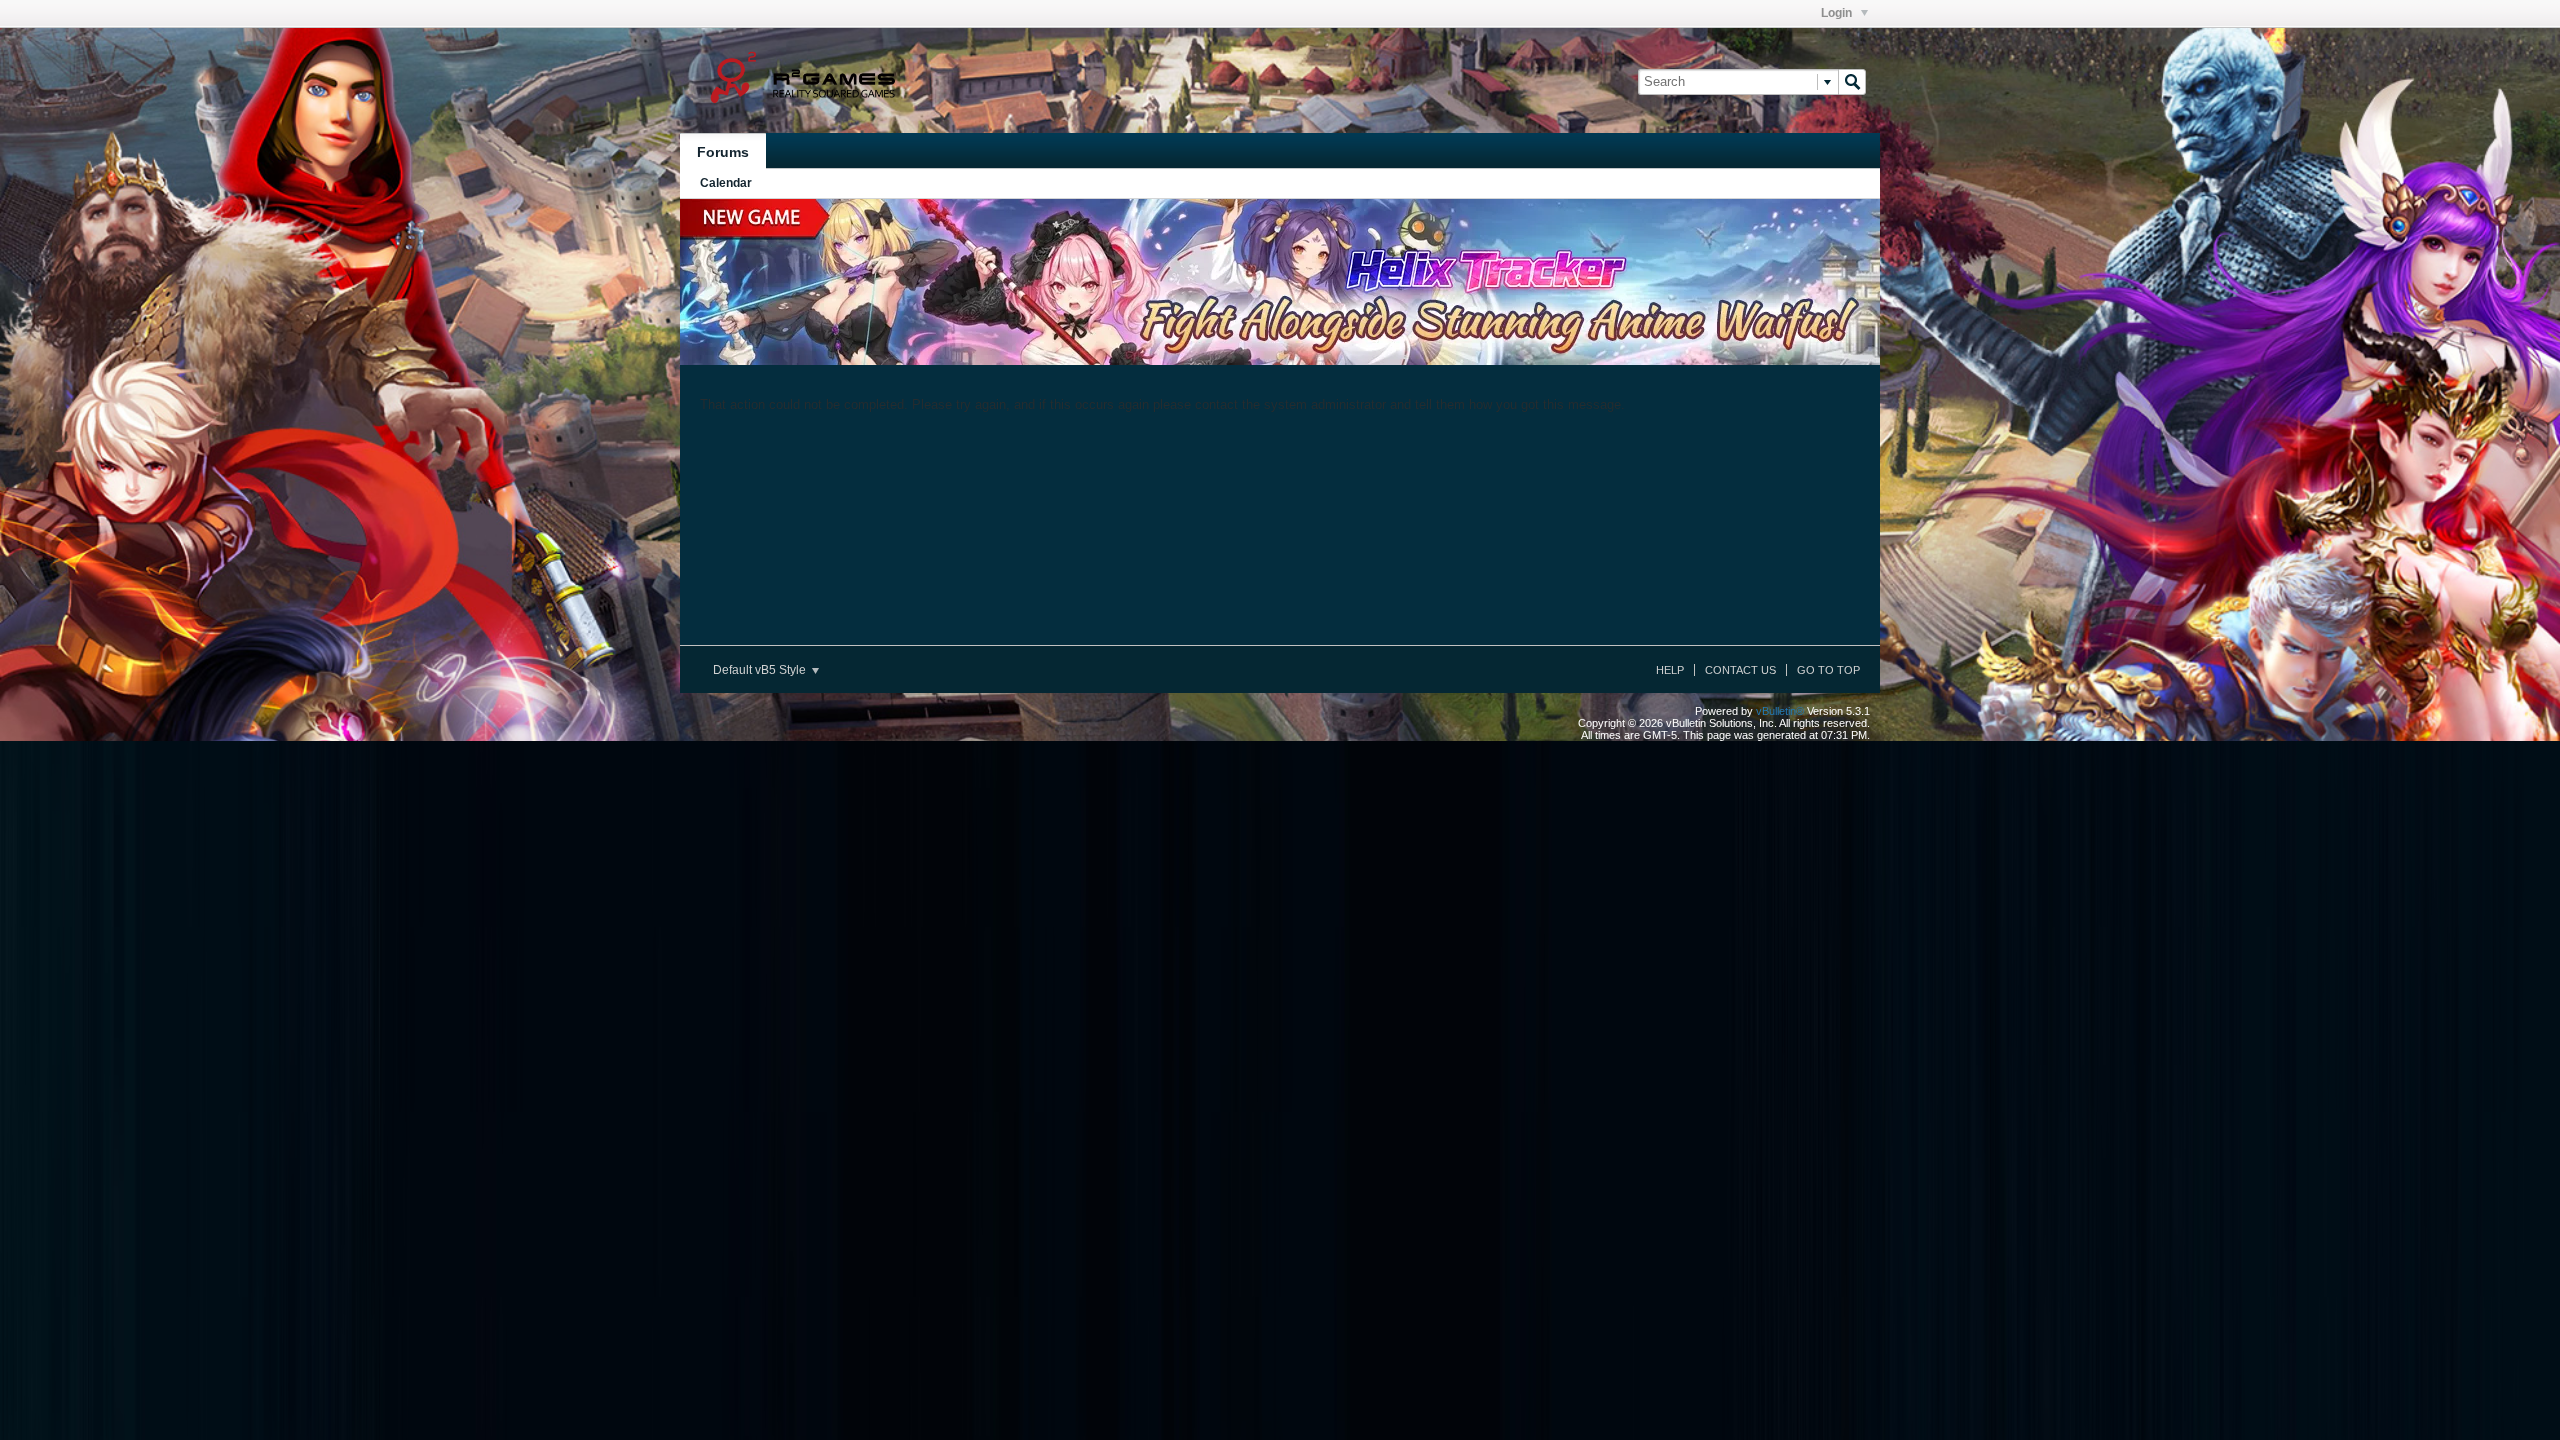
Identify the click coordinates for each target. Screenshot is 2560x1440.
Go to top (1828, 670)
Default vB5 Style (761, 670)
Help (1670, 670)
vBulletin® (1780, 711)
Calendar (726, 183)
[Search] (1852, 82)
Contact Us (1740, 670)
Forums (723, 152)
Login (1838, 13)
